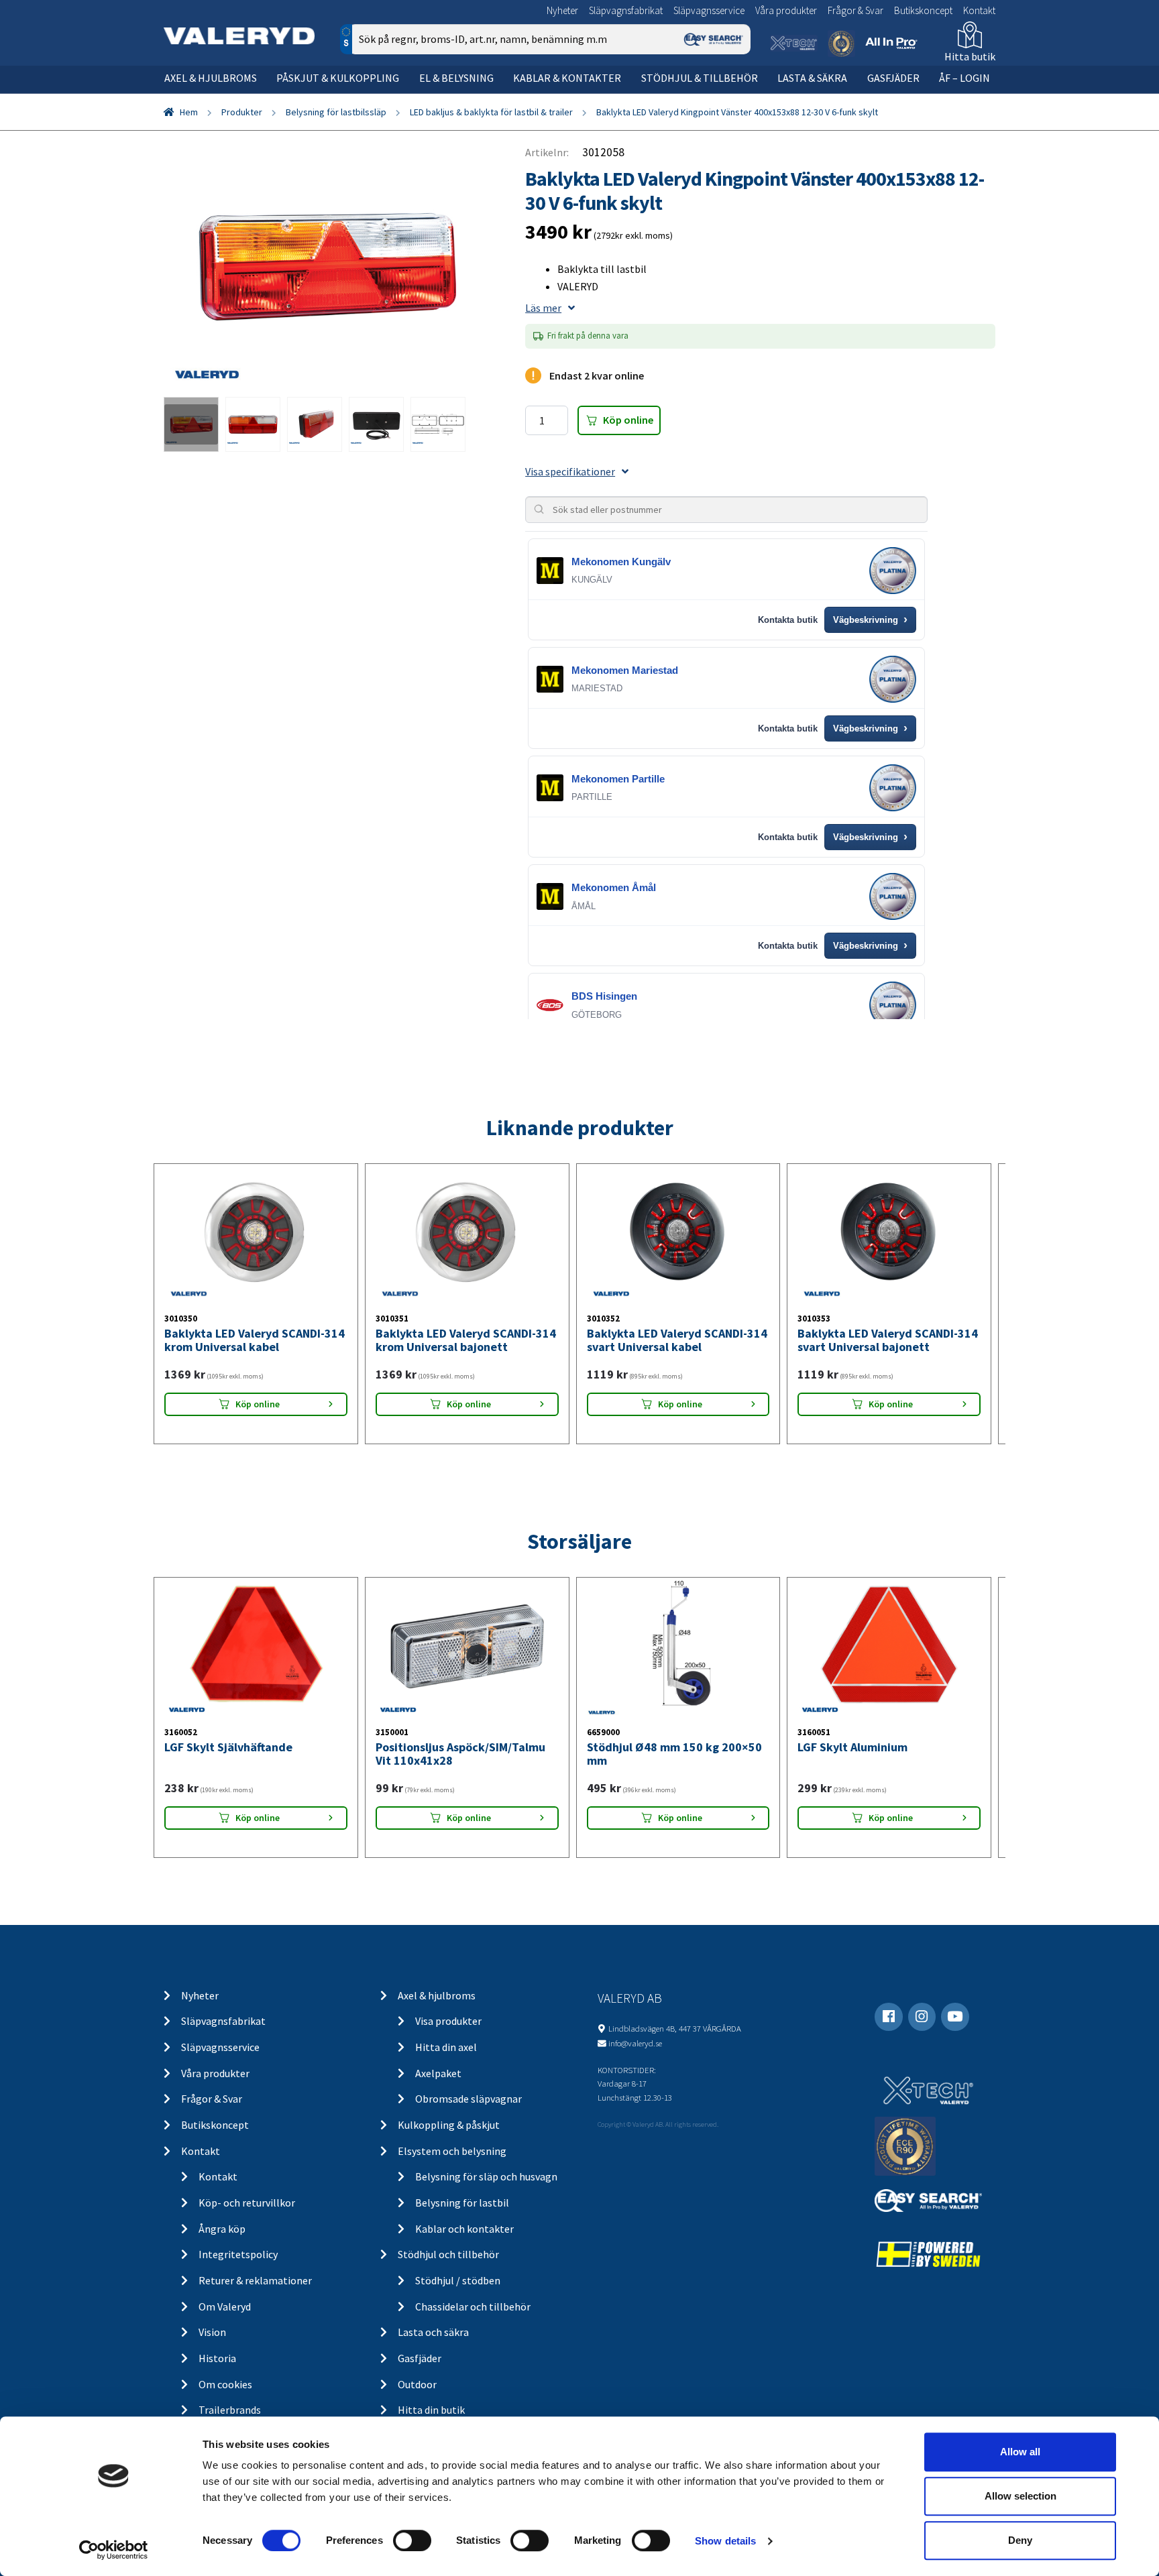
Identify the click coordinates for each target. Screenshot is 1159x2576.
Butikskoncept (923, 10)
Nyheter (562, 10)
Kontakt (979, 10)
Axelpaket (438, 2073)
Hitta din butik (431, 2410)
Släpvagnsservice (709, 10)
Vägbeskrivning (870, 620)
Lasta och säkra (433, 2332)
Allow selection (1020, 2496)
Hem (189, 112)
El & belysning (456, 78)
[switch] (412, 2540)
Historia (217, 2358)
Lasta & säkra (812, 78)
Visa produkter (448, 2021)
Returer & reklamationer (255, 2280)
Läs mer (543, 308)
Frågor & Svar (856, 10)
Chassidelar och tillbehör (473, 2306)
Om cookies (225, 2384)
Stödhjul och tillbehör (448, 2254)
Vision (212, 2332)
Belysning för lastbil (462, 2203)
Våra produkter (786, 10)
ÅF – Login (964, 78)
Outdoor (417, 2384)
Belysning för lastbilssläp (336, 112)
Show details (725, 2541)
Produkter (242, 112)
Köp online (628, 420)
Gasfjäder (893, 78)
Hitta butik (970, 56)
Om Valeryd (225, 2306)
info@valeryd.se (635, 2043)
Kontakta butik (788, 620)
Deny (1020, 2540)
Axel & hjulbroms (211, 78)
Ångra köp (222, 2229)
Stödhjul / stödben (458, 2280)
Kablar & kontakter (567, 78)
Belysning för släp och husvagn (486, 2176)
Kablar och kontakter (464, 2229)
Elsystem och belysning (452, 2151)
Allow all (1020, 2452)
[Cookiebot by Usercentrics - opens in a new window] (114, 2550)
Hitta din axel (446, 2047)
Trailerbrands (230, 2410)
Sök (730, 96)
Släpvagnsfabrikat (626, 10)
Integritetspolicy (238, 2254)
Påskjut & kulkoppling (338, 78)
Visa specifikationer (570, 471)
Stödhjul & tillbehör (700, 78)
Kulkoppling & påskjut (449, 2125)
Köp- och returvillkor (247, 2203)
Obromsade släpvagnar (468, 2099)
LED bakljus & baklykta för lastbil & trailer (491, 112)
